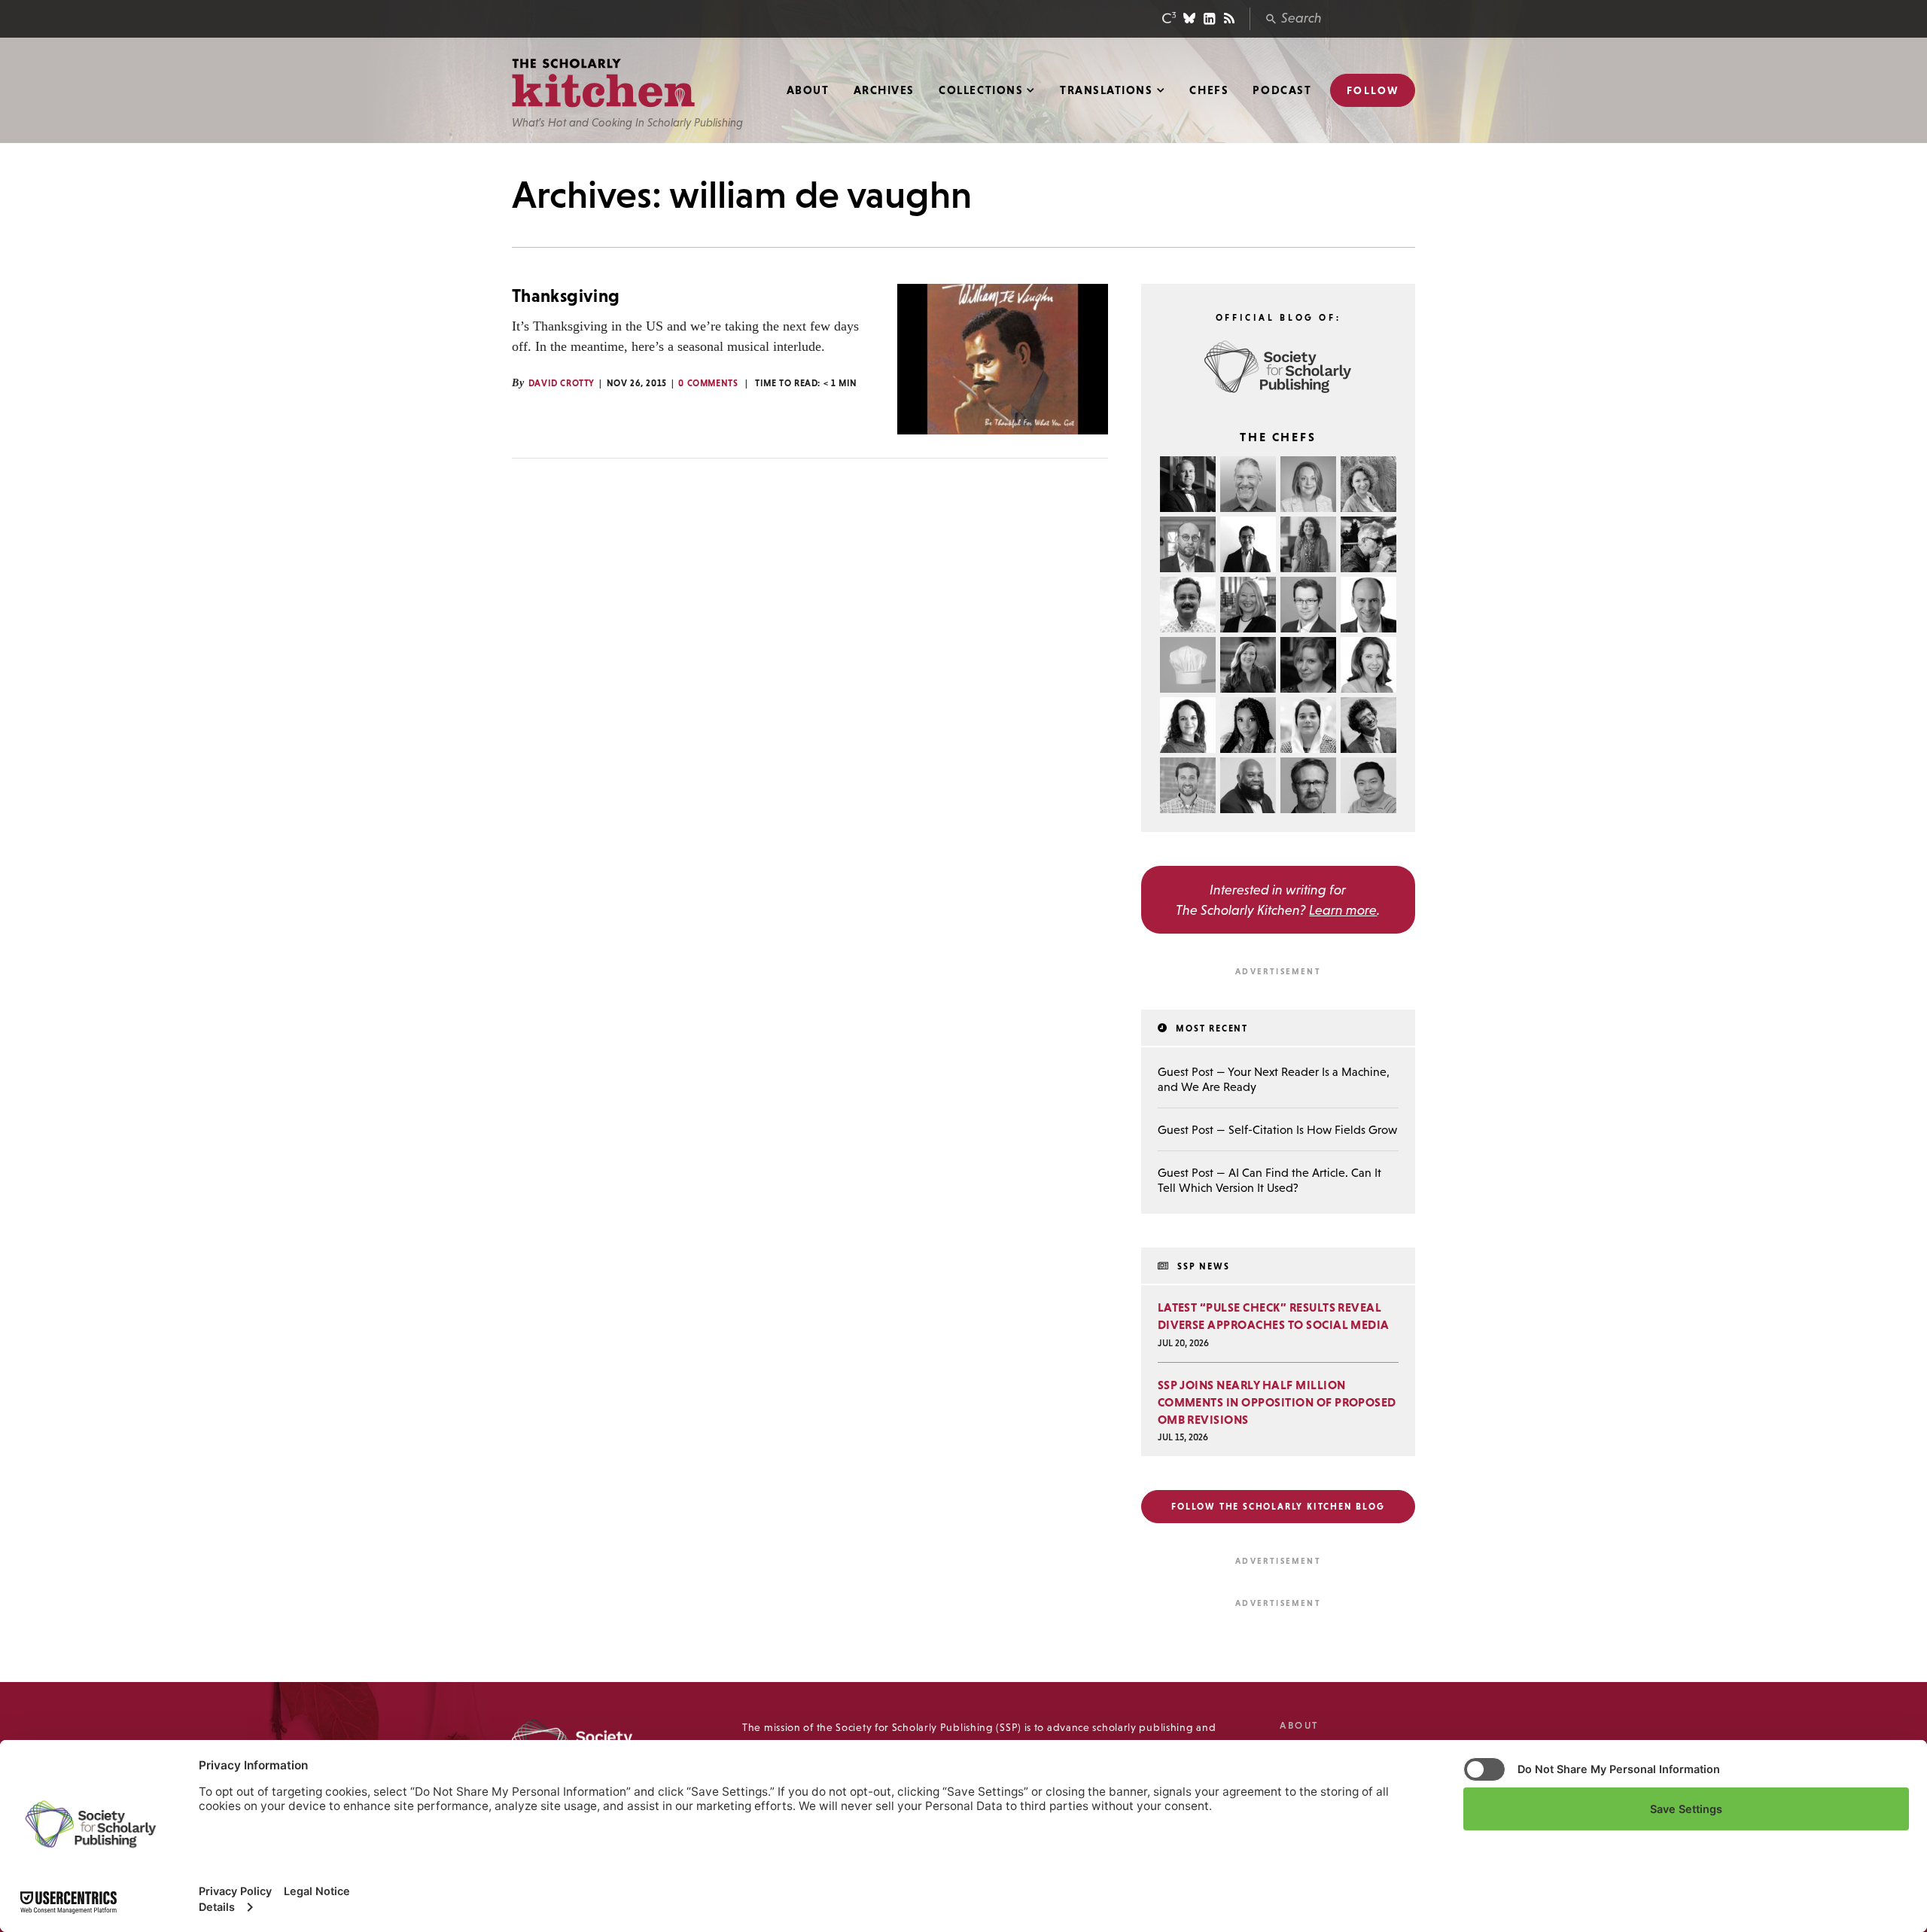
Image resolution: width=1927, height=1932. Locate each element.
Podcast (1282, 90)
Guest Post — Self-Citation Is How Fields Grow (1277, 1129)
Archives (884, 90)
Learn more (1343, 910)
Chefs (1209, 90)
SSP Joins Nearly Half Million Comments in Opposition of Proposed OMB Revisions (1277, 1402)
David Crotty (562, 383)
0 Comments (708, 383)
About (808, 90)
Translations (1106, 90)
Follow (1373, 90)
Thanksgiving (566, 296)
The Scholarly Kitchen (603, 83)
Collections (981, 90)
